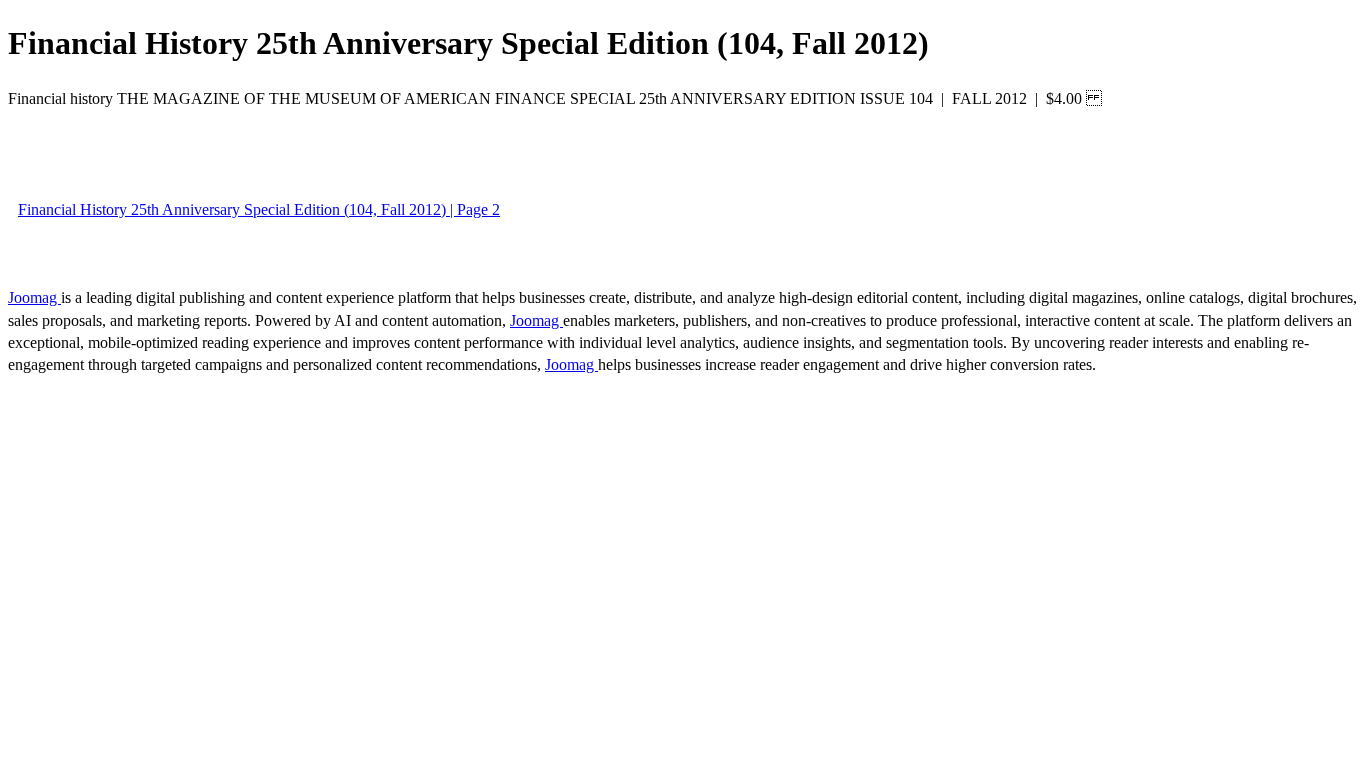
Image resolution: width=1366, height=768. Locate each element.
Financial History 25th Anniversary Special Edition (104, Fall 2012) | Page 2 (259, 209)
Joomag (34, 297)
